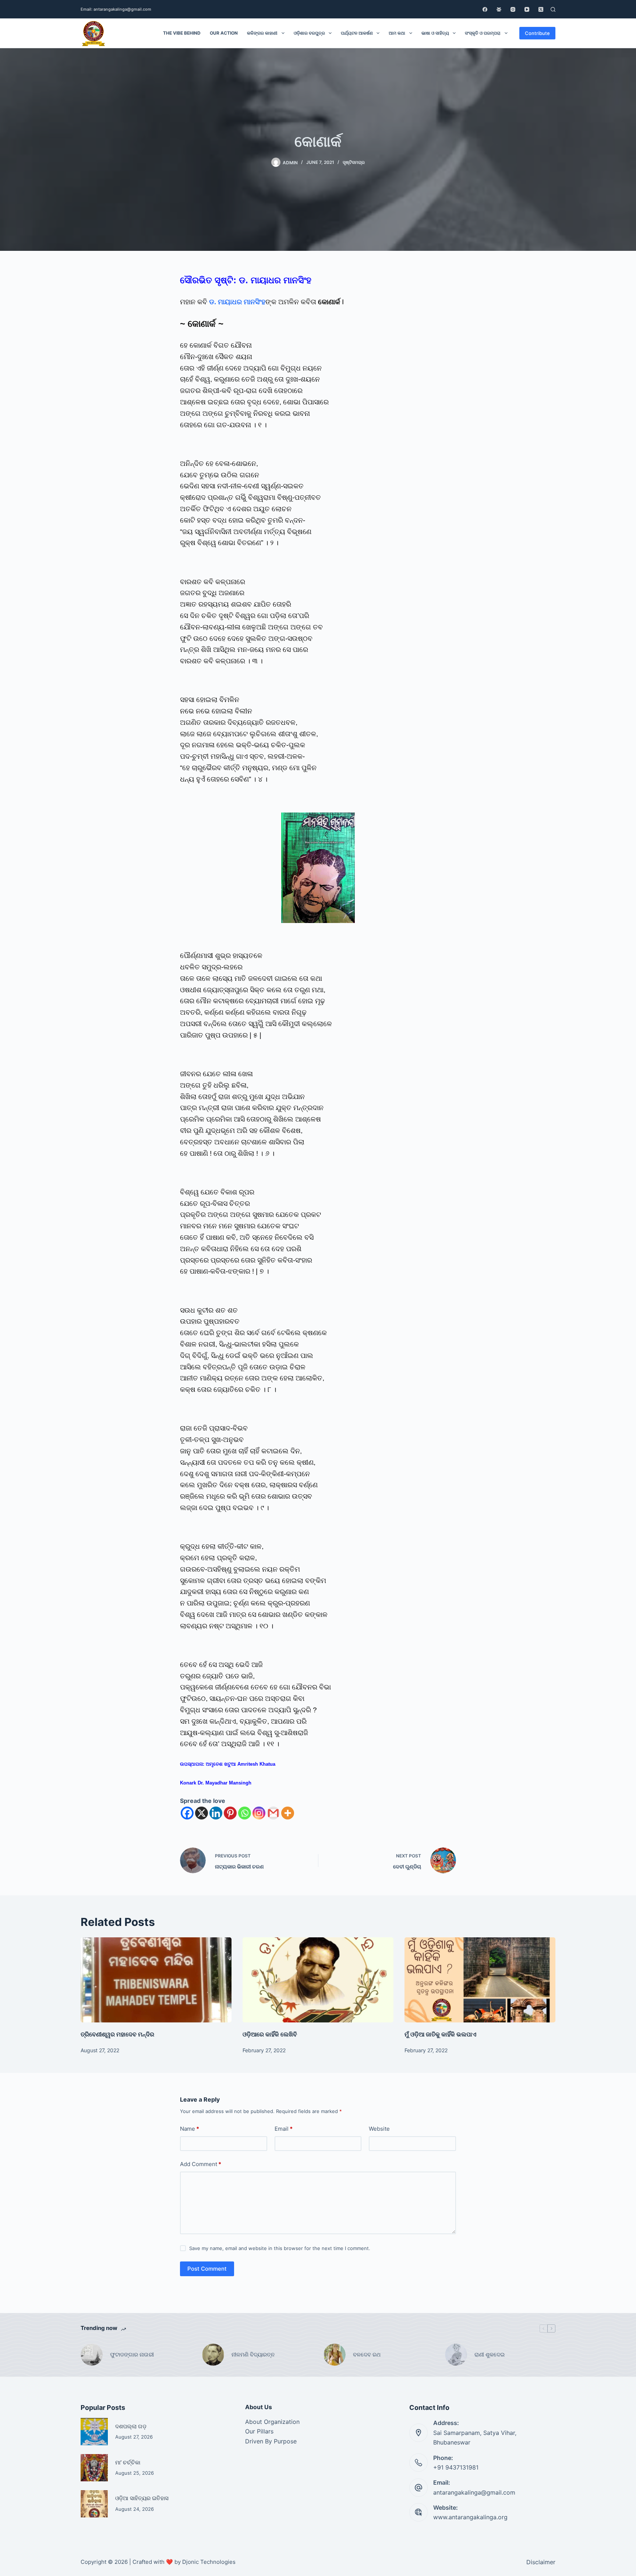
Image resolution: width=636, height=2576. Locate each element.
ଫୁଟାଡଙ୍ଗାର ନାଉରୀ (132, 2354)
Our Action (224, 33)
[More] (288, 1813)
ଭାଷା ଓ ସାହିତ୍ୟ (435, 33)
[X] (202, 1813)
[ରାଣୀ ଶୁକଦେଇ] (456, 2355)
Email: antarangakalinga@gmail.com (116, 9)
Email (284, 2129)
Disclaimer (541, 2562)
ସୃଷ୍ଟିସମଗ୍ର (354, 162)
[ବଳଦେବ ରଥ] (335, 2355)
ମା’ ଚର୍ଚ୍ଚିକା (128, 2462)
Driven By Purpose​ (271, 2441)
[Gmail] (273, 1813)
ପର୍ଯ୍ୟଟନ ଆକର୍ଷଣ (357, 33)
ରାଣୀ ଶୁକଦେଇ (490, 2354)
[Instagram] (513, 9)
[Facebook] (485, 9)
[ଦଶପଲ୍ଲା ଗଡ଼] (94, 2432)
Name (190, 2129)
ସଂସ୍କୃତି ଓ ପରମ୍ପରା (483, 33)
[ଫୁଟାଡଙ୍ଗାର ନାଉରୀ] (92, 2355)
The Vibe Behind (182, 33)
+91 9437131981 (456, 2467)
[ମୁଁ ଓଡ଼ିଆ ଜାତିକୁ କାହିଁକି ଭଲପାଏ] (480, 1980)
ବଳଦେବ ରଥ (367, 2354)
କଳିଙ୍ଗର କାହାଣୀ (262, 33)
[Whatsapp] (245, 1813)
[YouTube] (527, 9)
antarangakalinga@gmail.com (474, 2492)
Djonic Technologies (209, 2562)
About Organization (272, 2422)
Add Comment (201, 2164)
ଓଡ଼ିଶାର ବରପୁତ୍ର (309, 33)
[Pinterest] (230, 1813)
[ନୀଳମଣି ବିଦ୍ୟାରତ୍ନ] (213, 2355)
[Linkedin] (216, 1813)
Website (379, 2129)
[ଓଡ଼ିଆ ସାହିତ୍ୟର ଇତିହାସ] (94, 2504)
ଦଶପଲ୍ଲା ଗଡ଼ (131, 2426)
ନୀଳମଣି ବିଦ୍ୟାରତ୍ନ (253, 2354)
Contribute (537, 33)
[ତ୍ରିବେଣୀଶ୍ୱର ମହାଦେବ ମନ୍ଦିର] (156, 1980)
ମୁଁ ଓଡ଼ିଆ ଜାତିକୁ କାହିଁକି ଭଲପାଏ (440, 2034)
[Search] (553, 9)
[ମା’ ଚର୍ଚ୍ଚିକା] (94, 2468)
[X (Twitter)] (541, 9)
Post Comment (207, 2269)
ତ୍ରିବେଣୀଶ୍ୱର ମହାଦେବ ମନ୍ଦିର (117, 2034)
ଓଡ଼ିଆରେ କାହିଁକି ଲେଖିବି (270, 2034)
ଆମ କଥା (397, 33)
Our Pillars (259, 2431)
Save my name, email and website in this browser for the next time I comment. (280, 2248)
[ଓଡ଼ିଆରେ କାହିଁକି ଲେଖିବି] (318, 1980)
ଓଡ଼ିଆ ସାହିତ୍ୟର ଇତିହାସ (142, 2498)
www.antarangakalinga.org (470, 2517)
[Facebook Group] (499, 9)
